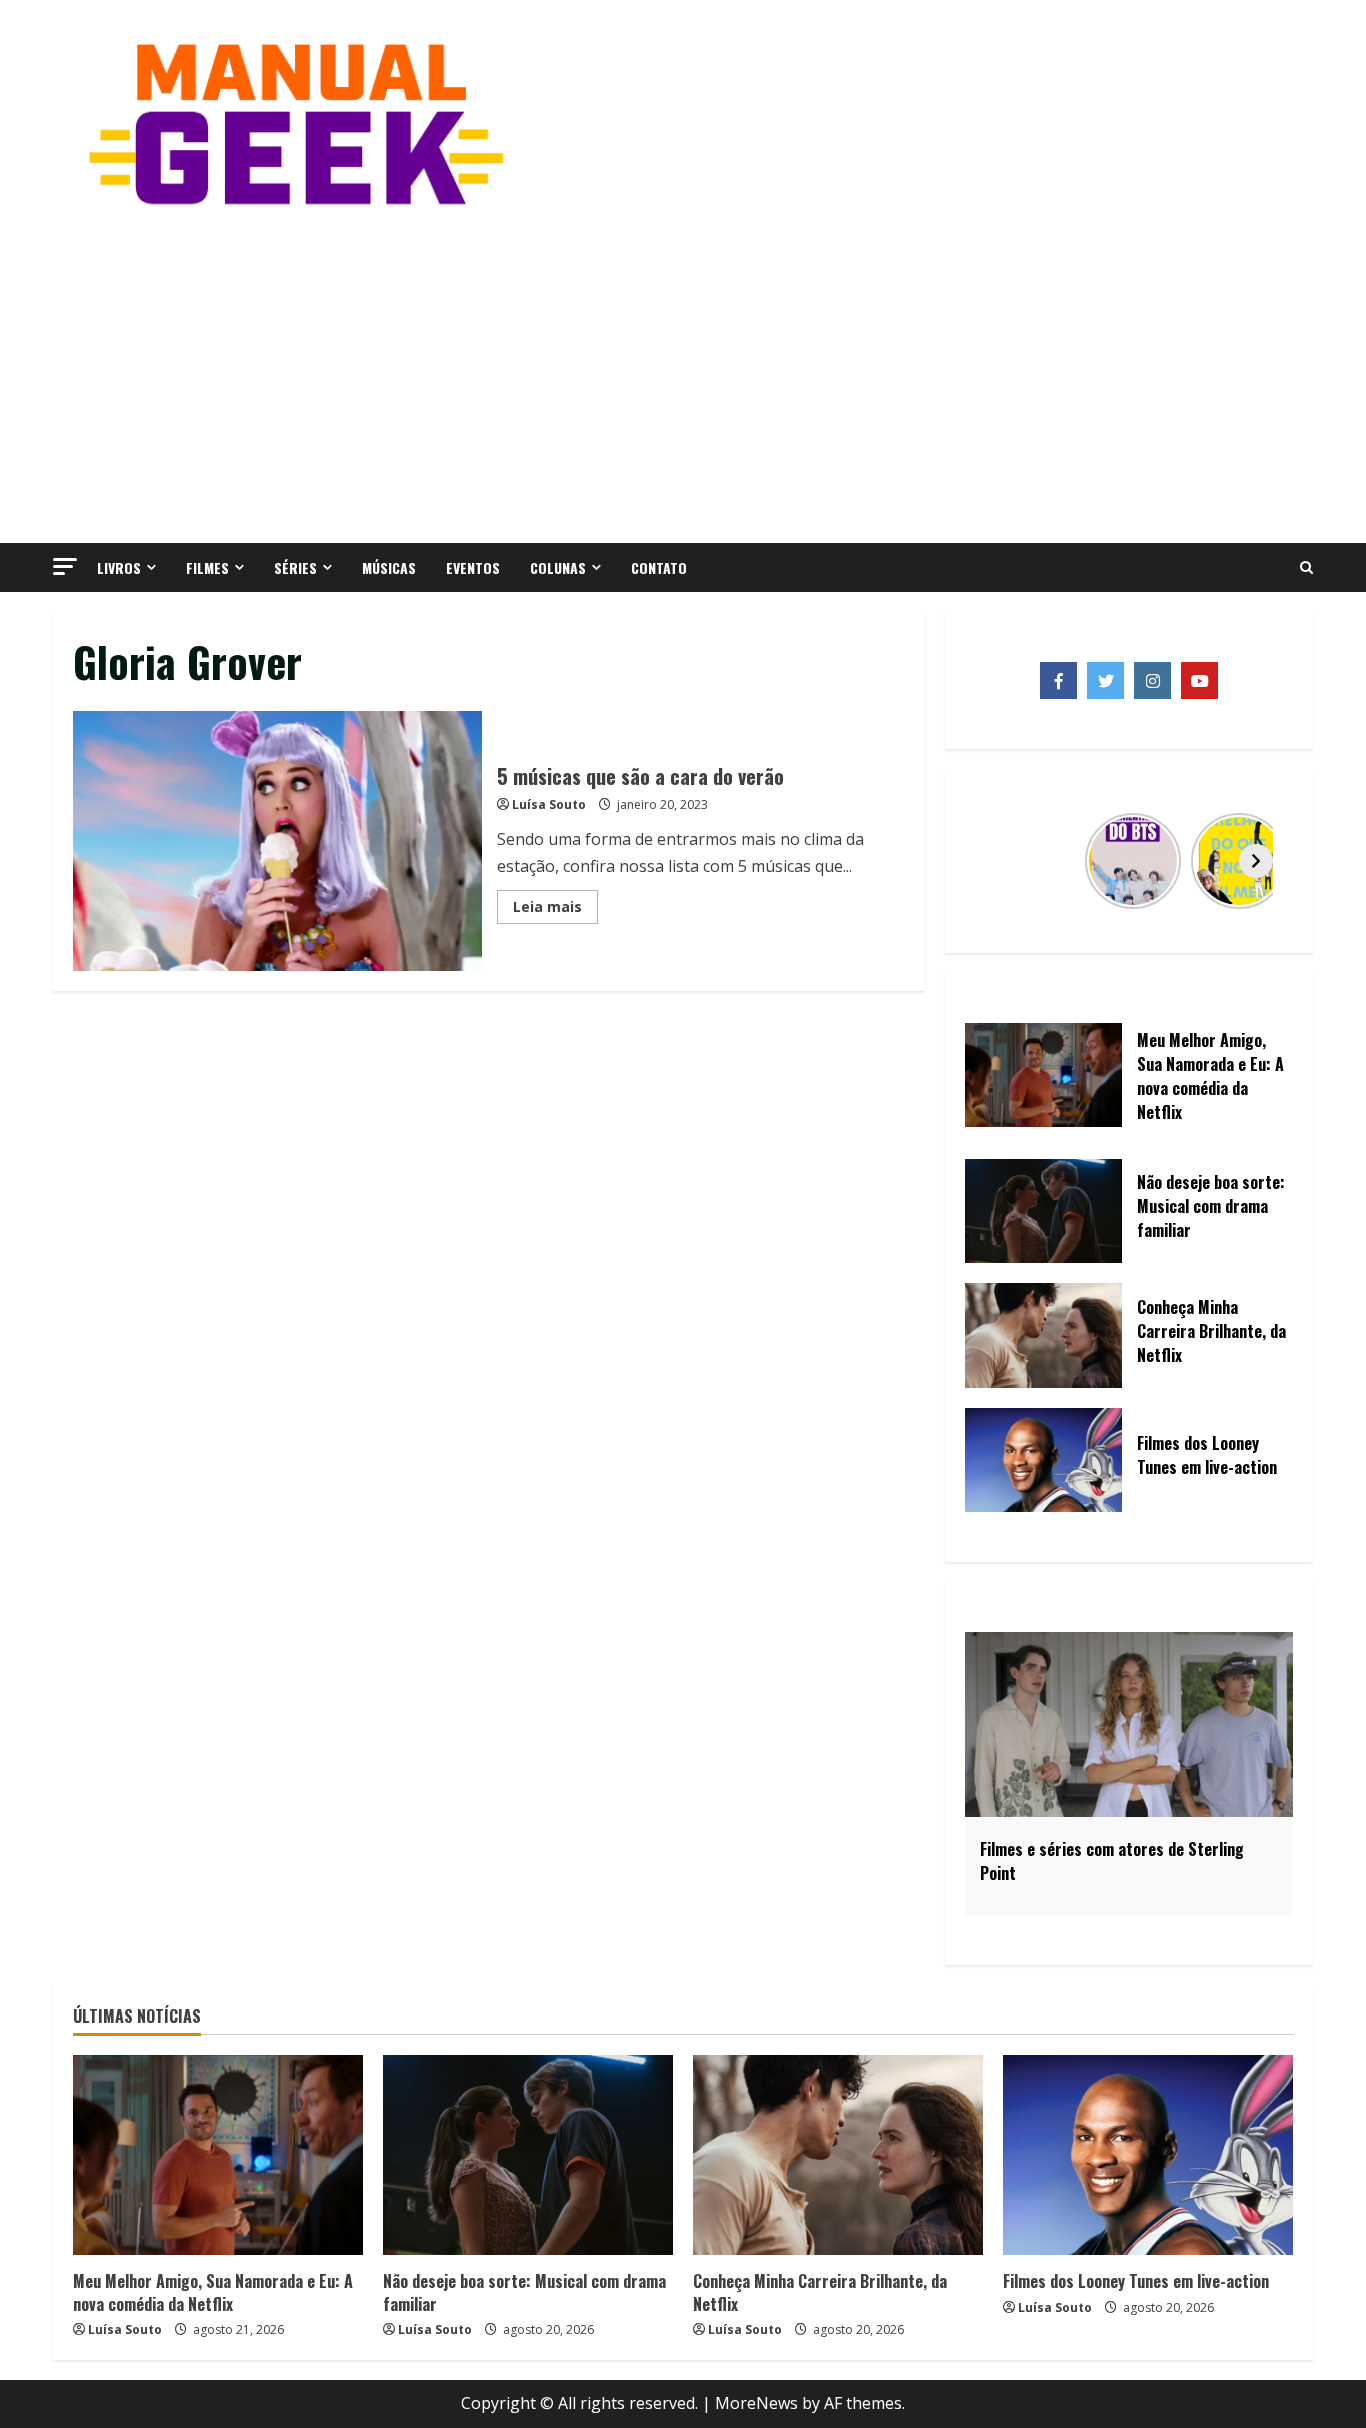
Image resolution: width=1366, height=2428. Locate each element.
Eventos (473, 567)
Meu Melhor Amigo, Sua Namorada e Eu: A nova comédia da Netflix (213, 2292)
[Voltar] (1002, 861)
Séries (295, 567)
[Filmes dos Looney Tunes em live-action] (1148, 2155)
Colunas (558, 567)
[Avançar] (1256, 861)
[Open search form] (1306, 568)
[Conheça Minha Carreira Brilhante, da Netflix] (838, 2155)
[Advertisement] (683, 373)
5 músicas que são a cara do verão (277, 841)
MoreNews (756, 2403)
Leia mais (555, 910)
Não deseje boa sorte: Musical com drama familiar (524, 2292)
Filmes (207, 567)
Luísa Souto (549, 804)
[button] (65, 566)
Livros (119, 567)
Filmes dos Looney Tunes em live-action (1136, 2281)
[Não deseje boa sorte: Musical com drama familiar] (528, 2155)
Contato (659, 567)
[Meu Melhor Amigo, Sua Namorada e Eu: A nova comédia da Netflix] (218, 2155)
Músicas (389, 567)
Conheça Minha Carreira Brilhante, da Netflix (820, 2292)
